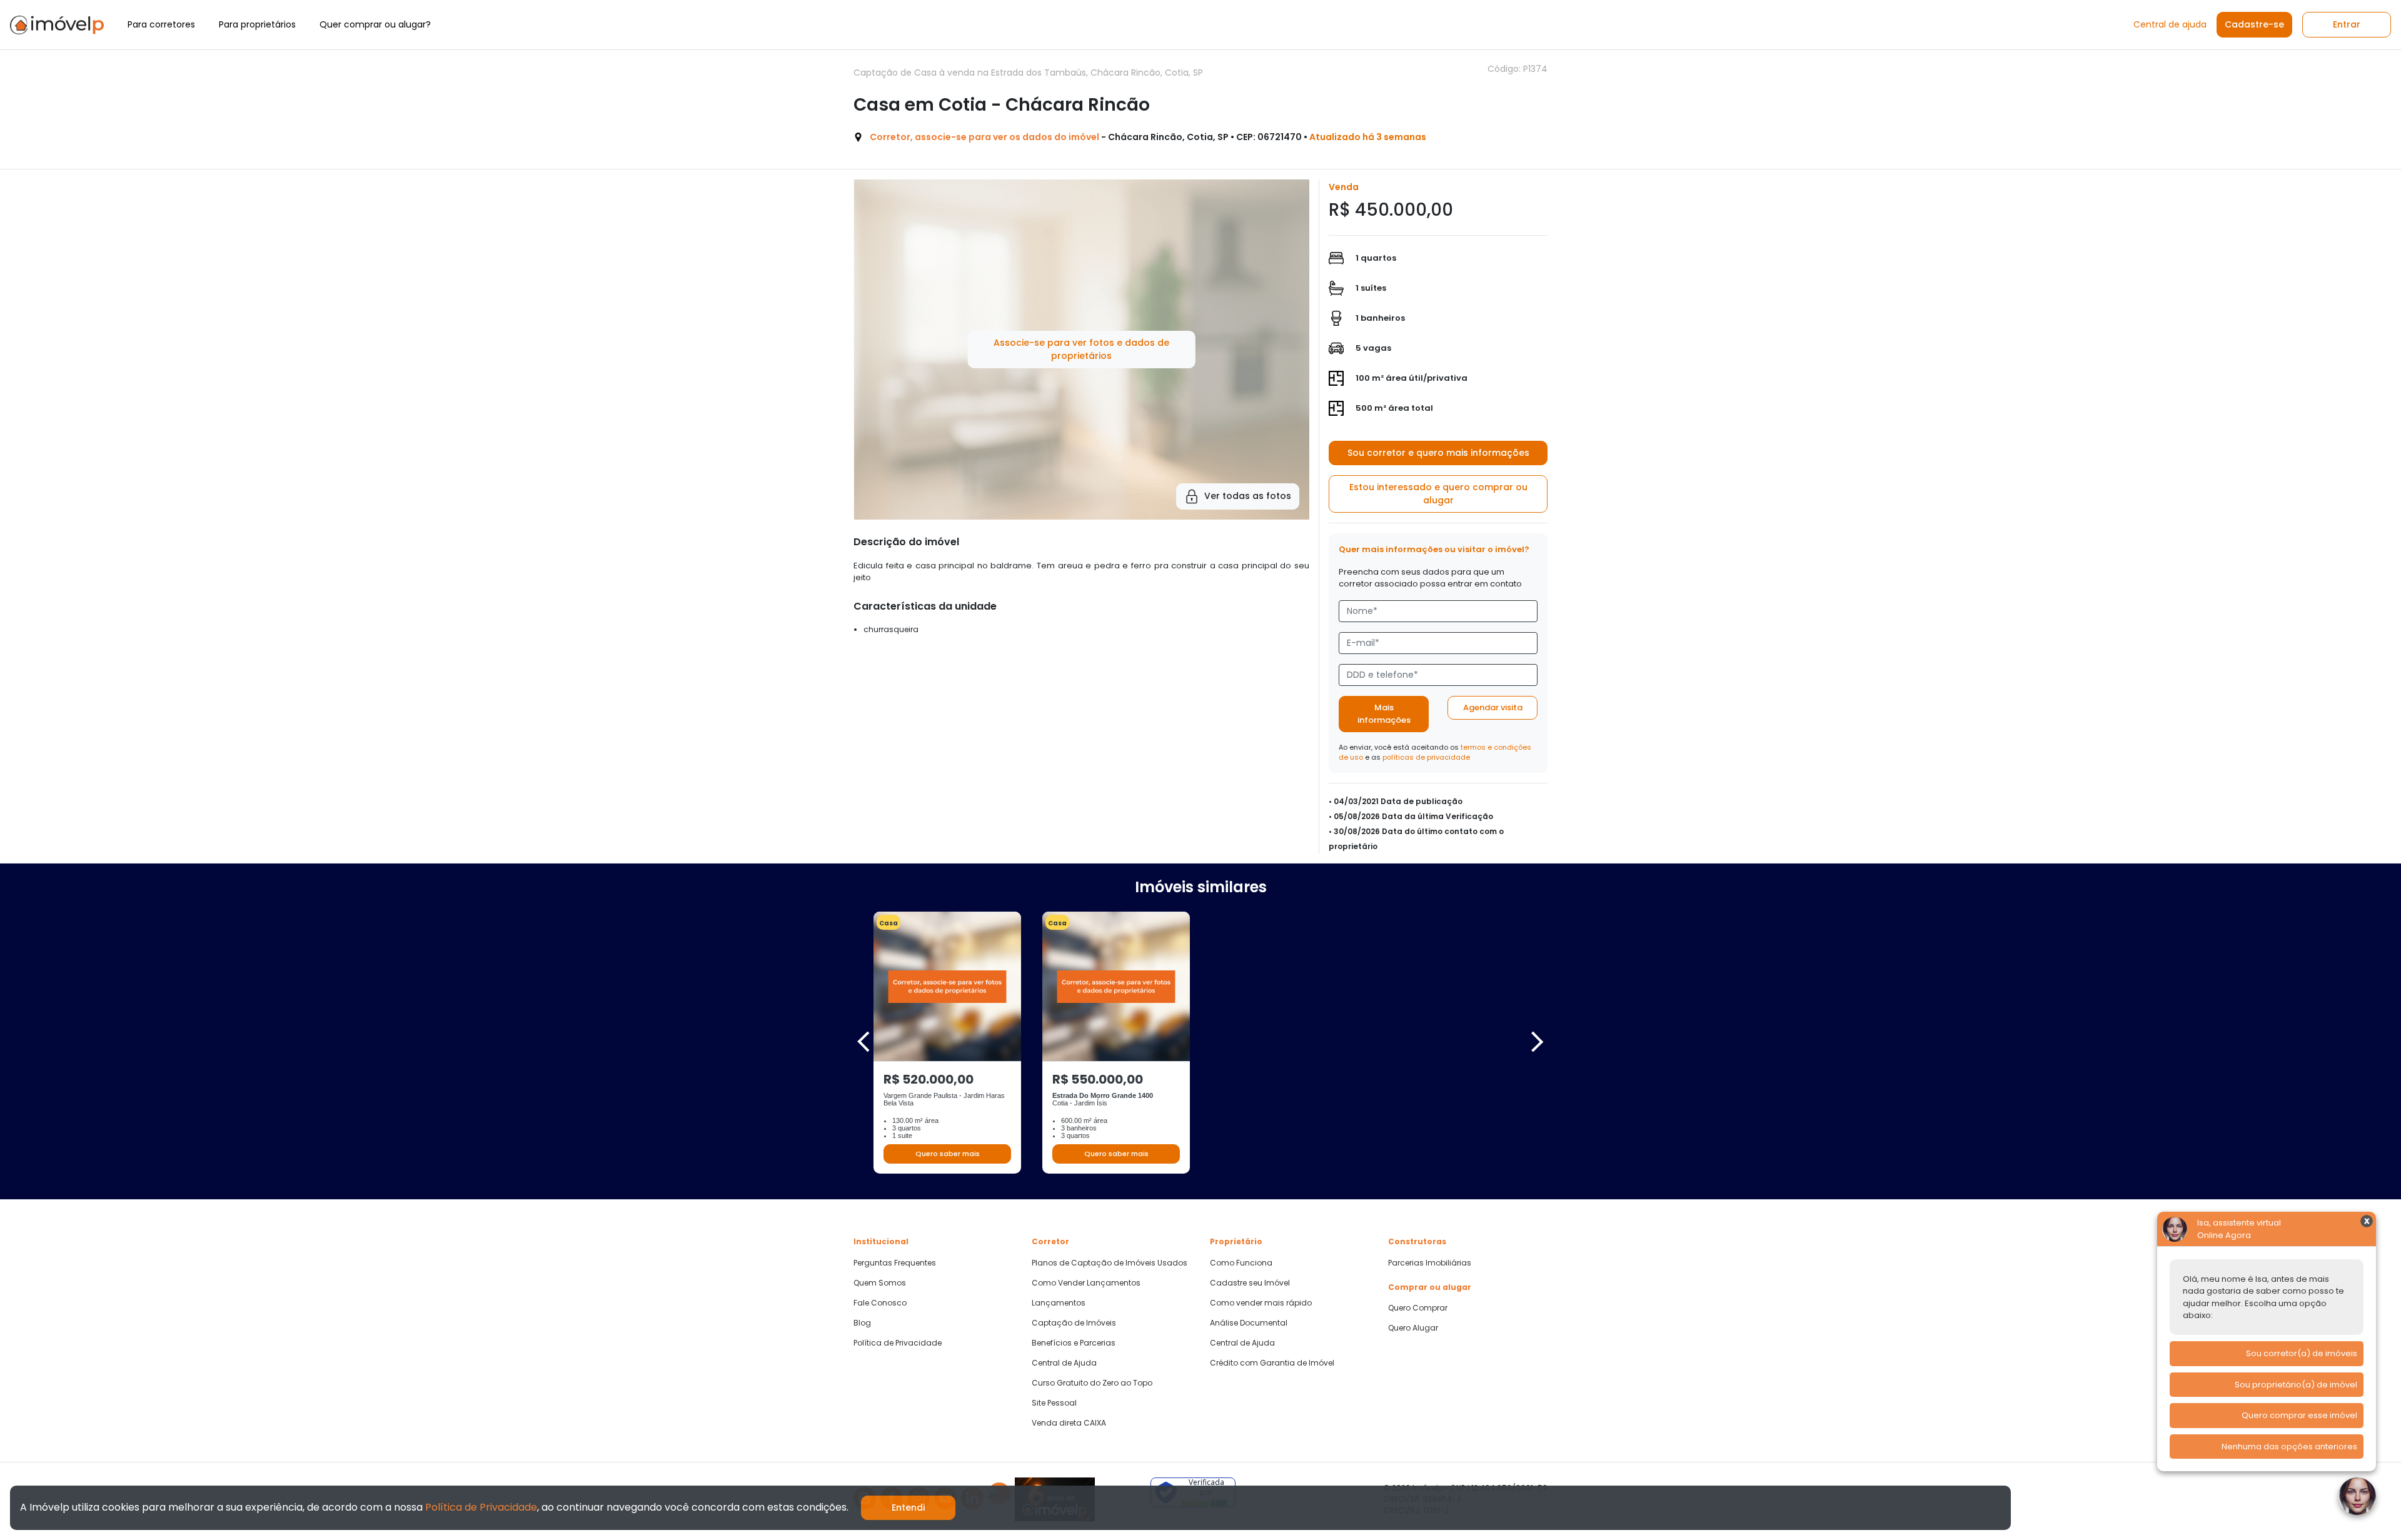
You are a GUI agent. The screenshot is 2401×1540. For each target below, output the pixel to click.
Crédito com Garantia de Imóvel (1272, 1363)
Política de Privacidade (898, 1343)
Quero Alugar (1413, 1328)
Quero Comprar (1418, 1308)
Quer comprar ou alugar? (375, 24)
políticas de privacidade (1426, 757)
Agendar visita (1493, 707)
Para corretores (161, 24)
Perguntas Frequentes (895, 1263)
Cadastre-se (2254, 24)
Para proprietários (257, 24)
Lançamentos (1059, 1303)
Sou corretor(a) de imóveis (2302, 1353)
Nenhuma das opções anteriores (2289, 1447)
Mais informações (1384, 714)
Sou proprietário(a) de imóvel (2296, 1385)
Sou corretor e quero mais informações (1438, 453)
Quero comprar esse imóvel (2299, 1415)
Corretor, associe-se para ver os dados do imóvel (984, 137)
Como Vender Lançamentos (1086, 1283)
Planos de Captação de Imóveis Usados (1110, 1263)
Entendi (908, 1507)
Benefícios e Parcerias (1074, 1343)
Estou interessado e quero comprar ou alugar (1438, 494)
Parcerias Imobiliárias (1430, 1263)
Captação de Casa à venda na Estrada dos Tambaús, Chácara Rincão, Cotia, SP (1028, 73)
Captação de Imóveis (1074, 1323)
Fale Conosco (880, 1303)
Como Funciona (1241, 1263)
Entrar (2347, 24)
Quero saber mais (948, 1154)
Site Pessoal (1054, 1403)
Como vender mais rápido (1261, 1303)
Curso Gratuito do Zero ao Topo (1092, 1383)
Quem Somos (880, 1283)
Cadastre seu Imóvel (1250, 1283)
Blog (862, 1323)
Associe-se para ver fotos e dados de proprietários (1081, 349)
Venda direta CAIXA (1069, 1423)
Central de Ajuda (1064, 1363)
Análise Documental (1249, 1323)
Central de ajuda (2170, 24)
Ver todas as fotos (1248, 496)
